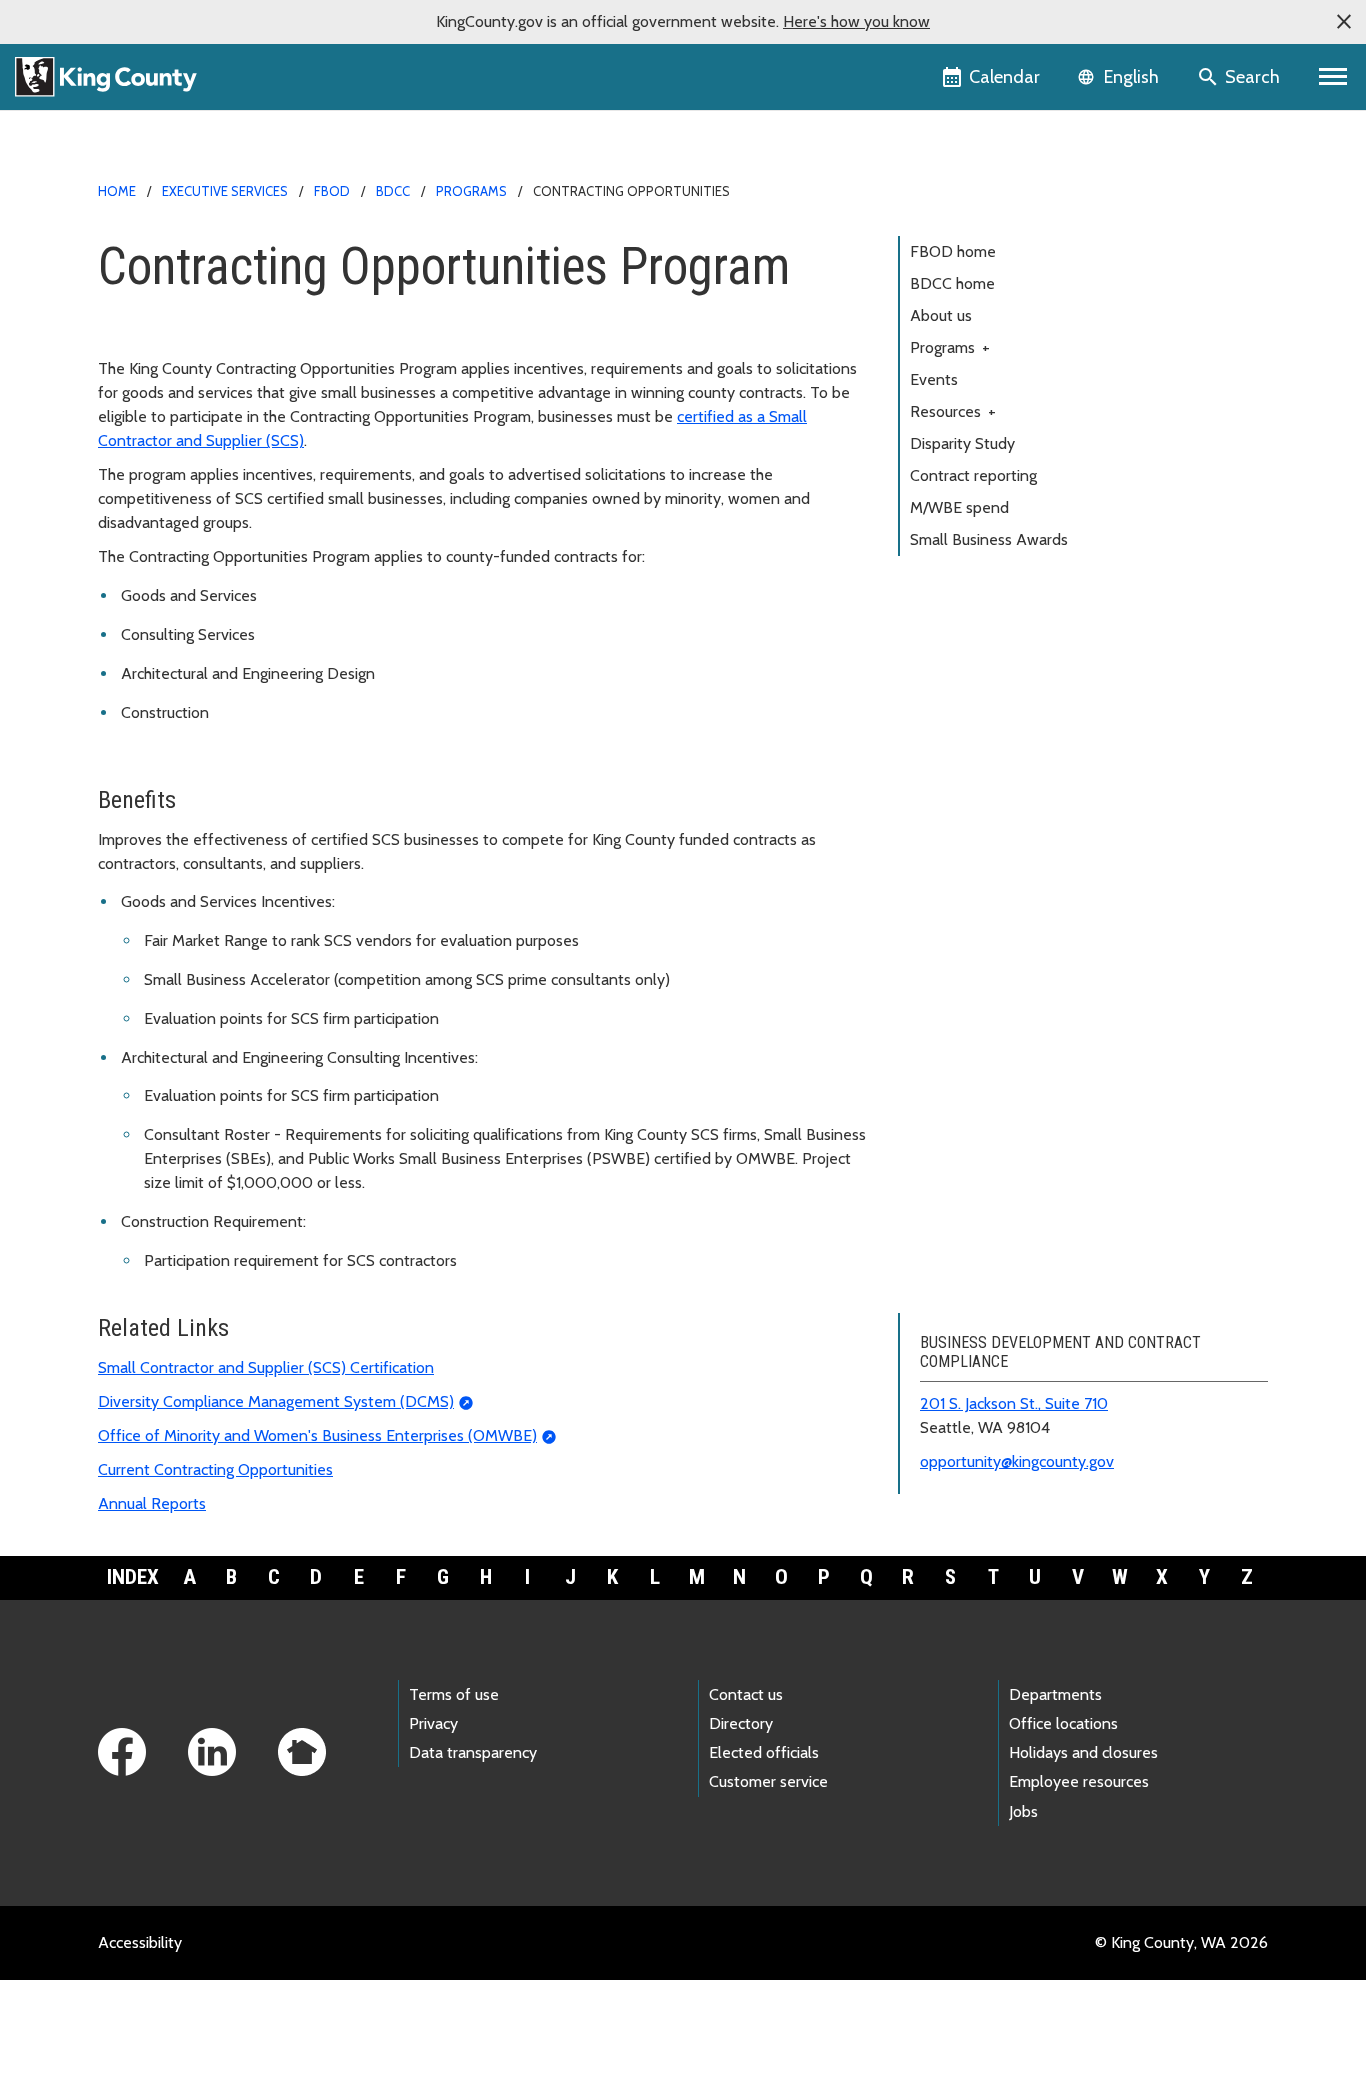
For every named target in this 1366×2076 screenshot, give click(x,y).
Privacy (433, 1723)
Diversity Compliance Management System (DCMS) (276, 1401)
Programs (471, 191)
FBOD (332, 191)
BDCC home (952, 283)
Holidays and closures (1083, 1752)
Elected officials (764, 1752)
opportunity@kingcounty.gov (1017, 1461)
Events (934, 379)
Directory (741, 1723)
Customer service (768, 1781)
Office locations (1063, 1723)
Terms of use (454, 1694)
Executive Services (225, 191)
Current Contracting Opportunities (215, 1469)
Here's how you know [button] (856, 21)
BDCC (393, 191)
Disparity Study (962, 443)
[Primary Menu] (1333, 77)
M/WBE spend (959, 507)
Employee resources (1079, 1781)
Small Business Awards (989, 539)
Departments (1055, 1694)
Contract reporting (973, 475)
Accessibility (140, 1942)
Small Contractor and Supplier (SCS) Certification (266, 1367)
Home (117, 191)
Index (133, 1577)
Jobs (1023, 1811)
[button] (1344, 22)
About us (941, 315)
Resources (953, 411)
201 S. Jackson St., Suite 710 (1014, 1403)
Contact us (746, 1694)
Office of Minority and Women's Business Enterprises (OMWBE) (317, 1435)
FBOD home (953, 251)
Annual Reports (152, 1503)
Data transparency (473, 1752)
